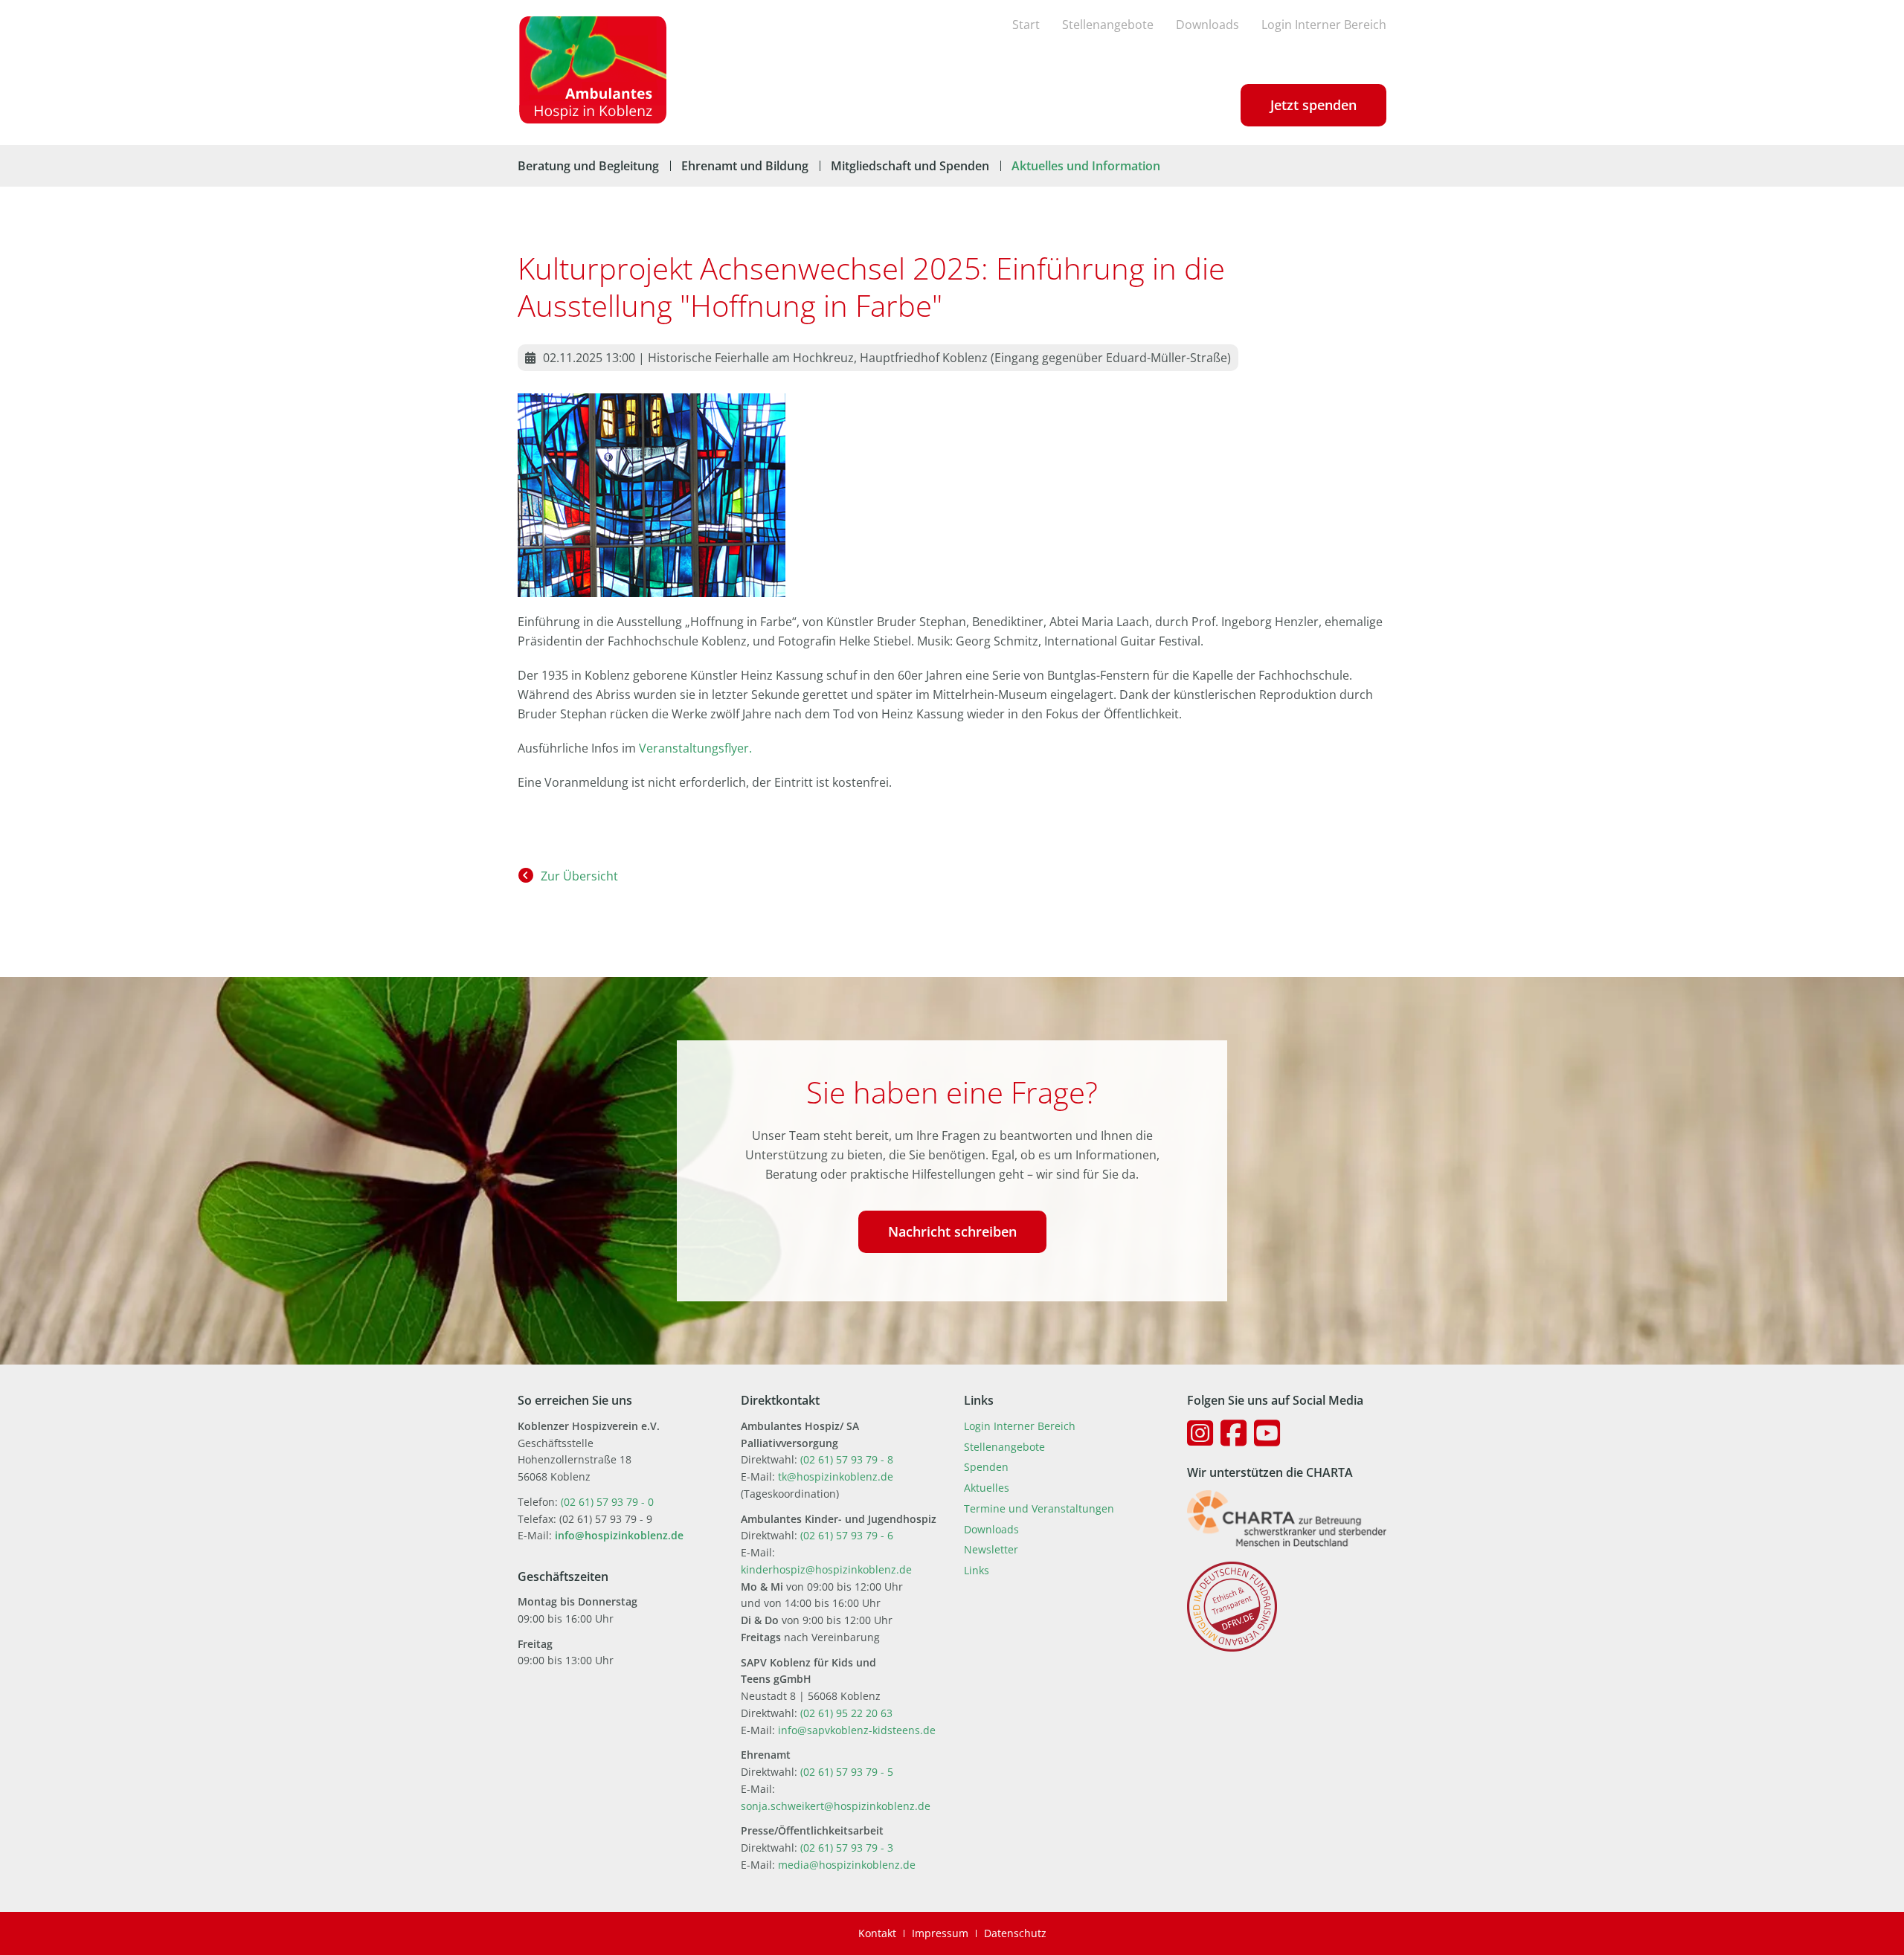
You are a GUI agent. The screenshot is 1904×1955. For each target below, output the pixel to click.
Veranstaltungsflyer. (695, 748)
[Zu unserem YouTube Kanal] (1267, 1433)
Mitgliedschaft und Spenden (910, 166)
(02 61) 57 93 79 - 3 (847, 1848)
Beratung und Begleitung (588, 166)
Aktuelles (987, 1488)
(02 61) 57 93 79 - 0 (607, 1502)
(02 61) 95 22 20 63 (846, 1713)
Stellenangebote (1108, 25)
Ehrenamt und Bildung (745, 166)
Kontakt (877, 1933)
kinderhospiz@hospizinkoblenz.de (826, 1569)
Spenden (986, 1467)
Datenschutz (1015, 1933)
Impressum (940, 1933)
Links (977, 1570)
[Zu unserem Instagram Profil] (1200, 1433)
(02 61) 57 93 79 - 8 (847, 1459)
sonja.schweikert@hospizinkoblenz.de (836, 1806)
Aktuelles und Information (1086, 166)
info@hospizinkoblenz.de (619, 1535)
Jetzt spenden (1313, 105)
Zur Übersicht (579, 876)
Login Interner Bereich (1324, 25)
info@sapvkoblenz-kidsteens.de (857, 1730)
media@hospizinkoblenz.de (847, 1865)
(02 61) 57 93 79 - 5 (847, 1772)
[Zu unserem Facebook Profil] (1234, 1433)
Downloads (1207, 25)
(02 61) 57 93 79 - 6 (847, 1535)
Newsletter (991, 1549)
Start (1026, 25)
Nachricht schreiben (952, 1231)
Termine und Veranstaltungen (1039, 1508)
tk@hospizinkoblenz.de (836, 1476)
